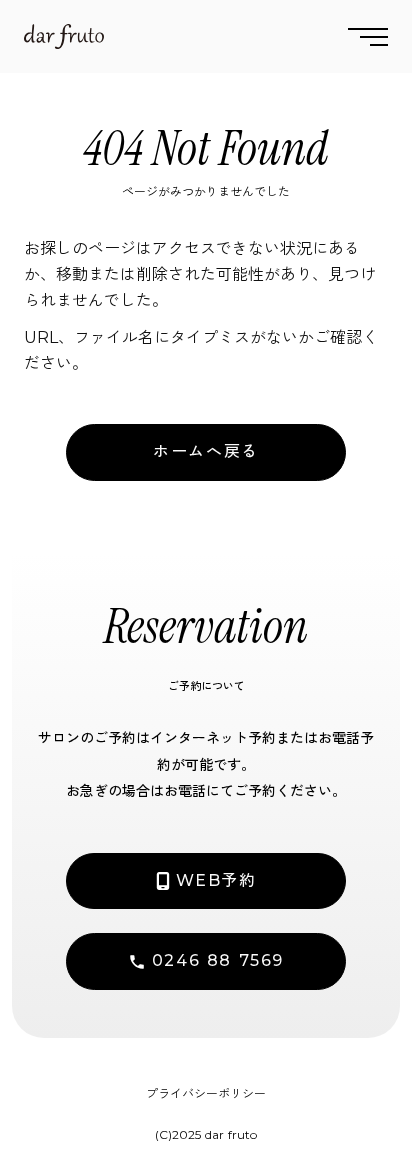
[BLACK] (64, 36)
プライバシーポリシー (206, 1093)
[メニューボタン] (368, 36)
